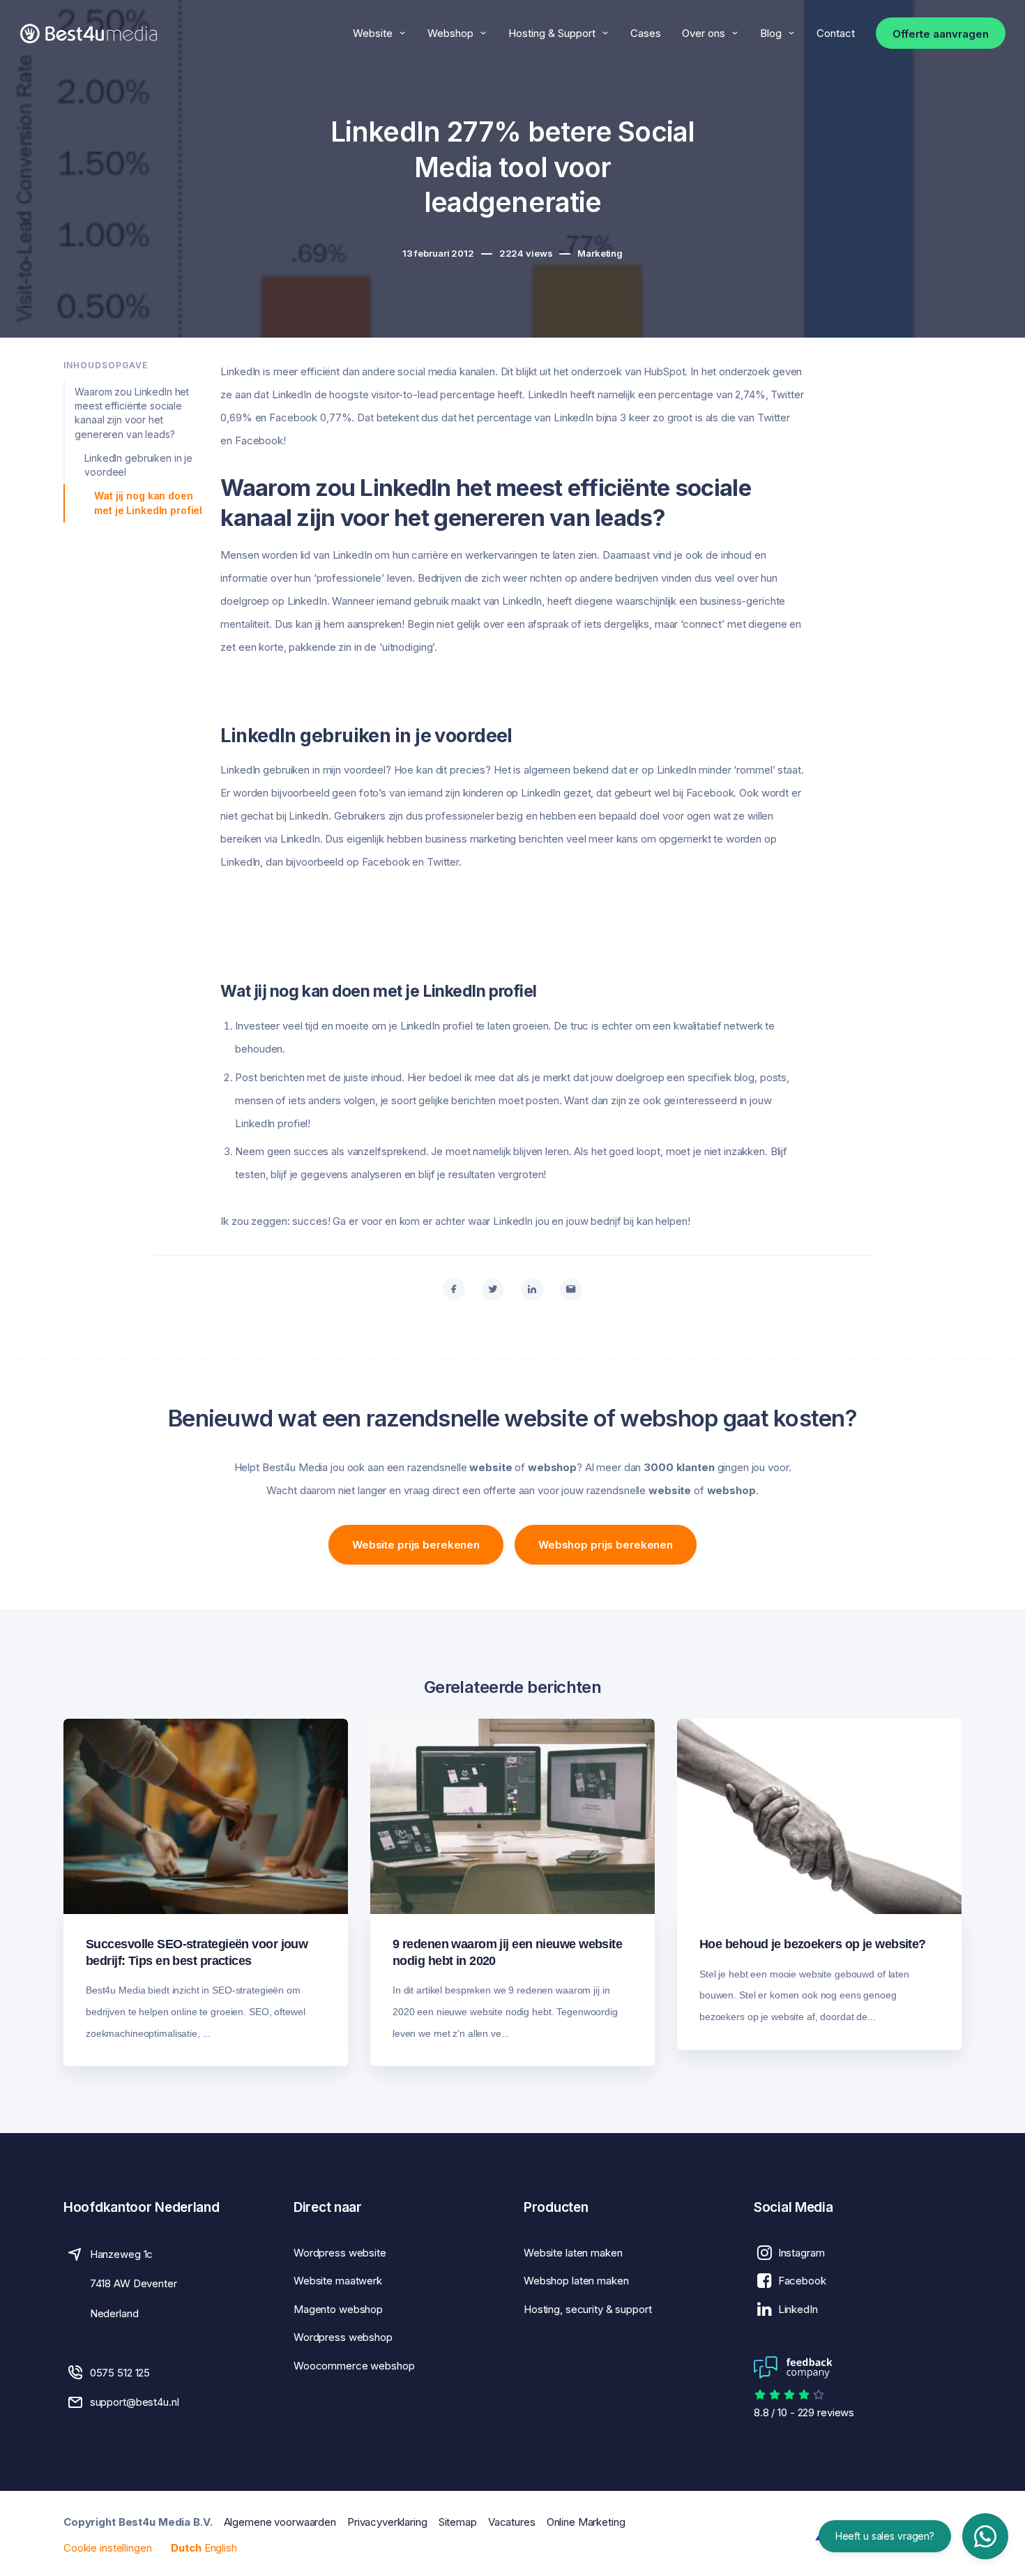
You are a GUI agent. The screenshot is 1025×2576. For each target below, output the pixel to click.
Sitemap (458, 2522)
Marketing (600, 253)
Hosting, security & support (588, 2309)
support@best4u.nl (135, 2402)
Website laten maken (573, 2253)
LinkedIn (798, 2309)
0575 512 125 (120, 2373)
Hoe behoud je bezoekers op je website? (813, 1944)
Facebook (802, 2281)
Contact (836, 33)
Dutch (186, 2548)
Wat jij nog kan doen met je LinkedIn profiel (148, 503)
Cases (646, 33)
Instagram (802, 2253)
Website (373, 33)
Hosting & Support (552, 33)
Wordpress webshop (343, 2337)
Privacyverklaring (387, 2522)
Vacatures (512, 2522)
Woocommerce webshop (354, 2366)
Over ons (704, 33)
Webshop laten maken (576, 2281)
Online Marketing (586, 2522)
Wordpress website (340, 2253)
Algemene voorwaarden (280, 2522)
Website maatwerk (338, 2281)
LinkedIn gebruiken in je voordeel (138, 465)
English (221, 2548)
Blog (771, 33)
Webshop (450, 33)
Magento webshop (338, 2309)
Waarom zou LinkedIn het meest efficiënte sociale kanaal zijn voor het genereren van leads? (132, 413)
